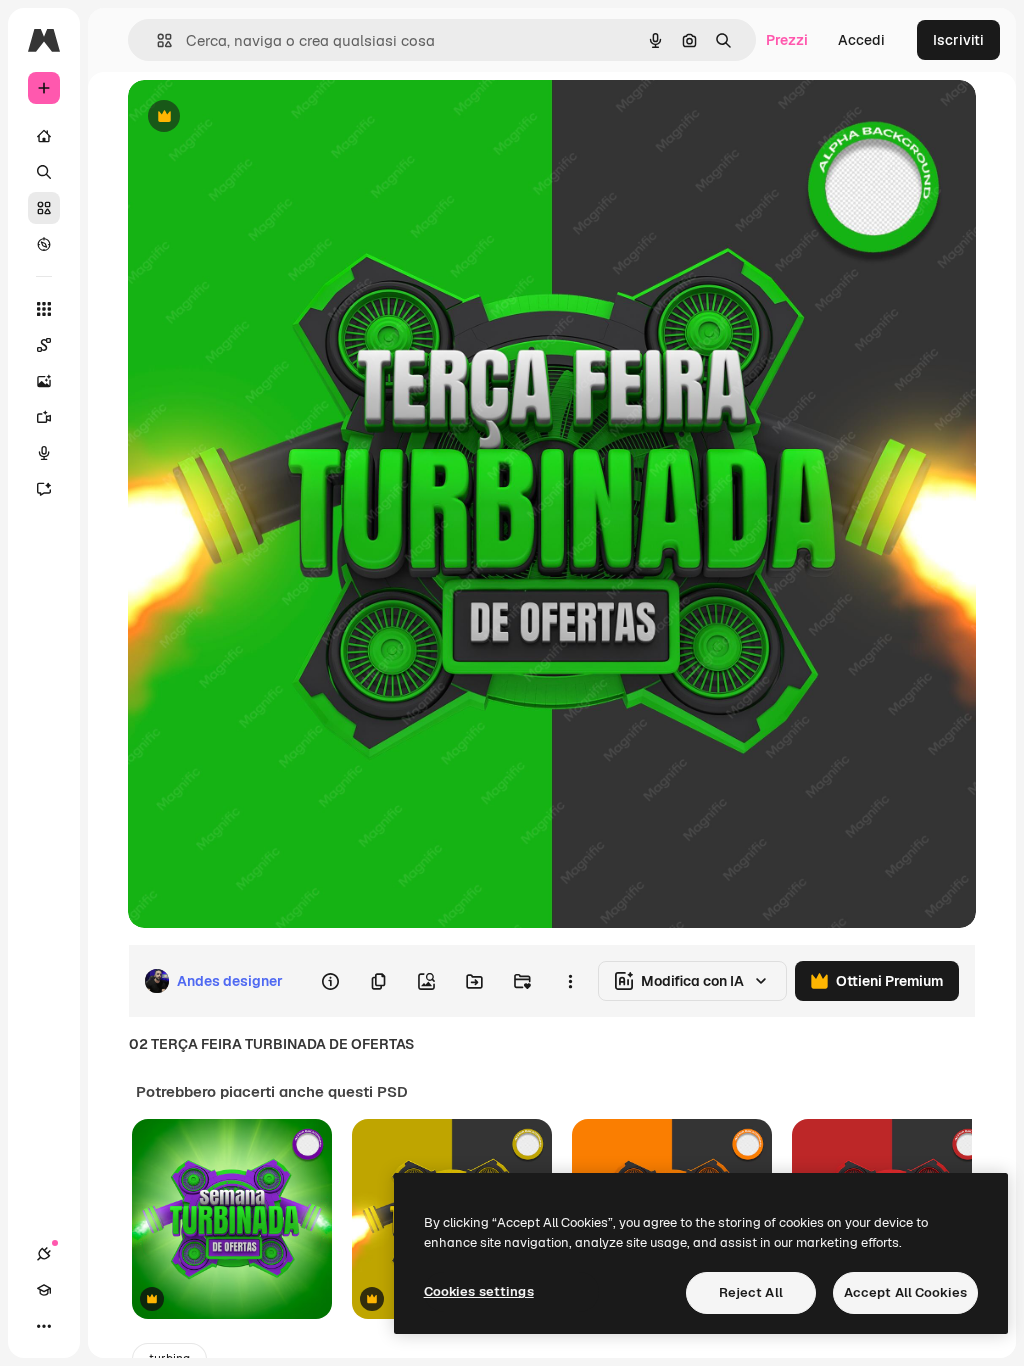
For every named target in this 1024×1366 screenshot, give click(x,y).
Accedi (861, 40)
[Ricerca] (44, 172)
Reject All (751, 1292)
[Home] (44, 136)
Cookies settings (479, 1291)
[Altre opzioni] (570, 981)
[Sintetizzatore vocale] (44, 453)
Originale (260, 117)
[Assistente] (44, 489)
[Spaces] (44, 345)
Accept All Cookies (905, 1292)
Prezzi (787, 40)
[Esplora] (44, 244)
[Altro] (44, 1326)
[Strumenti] (44, 309)
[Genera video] (44, 417)
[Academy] (44, 1290)
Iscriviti (958, 40)
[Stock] (44, 208)
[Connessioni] (44, 1254)
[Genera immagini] (44, 381)
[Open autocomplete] (156, 40)
